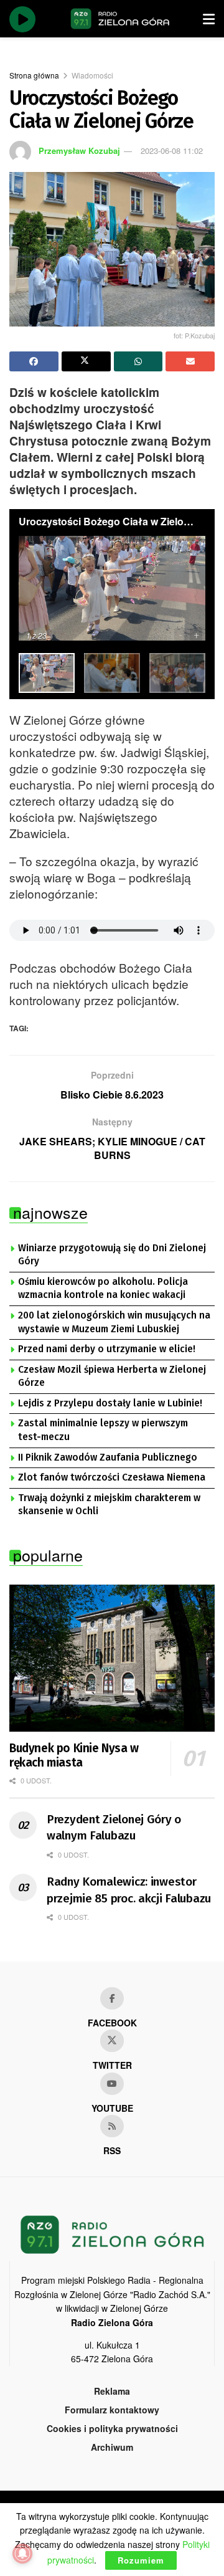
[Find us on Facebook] (112, 1998)
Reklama (112, 2391)
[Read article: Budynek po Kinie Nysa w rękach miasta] (112, 1658)
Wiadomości (92, 75)
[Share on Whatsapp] (138, 361)
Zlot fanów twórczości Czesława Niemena (112, 1477)
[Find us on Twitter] (112, 2041)
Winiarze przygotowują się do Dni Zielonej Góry (112, 1255)
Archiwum (112, 2447)
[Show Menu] (209, 19)
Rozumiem (141, 2560)
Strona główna (34, 75)
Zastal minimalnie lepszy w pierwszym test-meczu (103, 1430)
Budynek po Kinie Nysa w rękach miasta (74, 1756)
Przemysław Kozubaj (79, 150)
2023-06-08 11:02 (172, 150)
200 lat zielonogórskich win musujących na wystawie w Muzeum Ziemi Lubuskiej (114, 1322)
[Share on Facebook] (34, 361)
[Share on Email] (190, 361)
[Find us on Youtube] (112, 2084)
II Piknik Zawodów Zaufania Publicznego (108, 1457)
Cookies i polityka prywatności (112, 2428)
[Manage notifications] (22, 2554)
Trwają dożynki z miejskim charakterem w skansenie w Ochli (109, 1505)
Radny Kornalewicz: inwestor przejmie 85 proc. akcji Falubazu (129, 1890)
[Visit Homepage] (120, 19)
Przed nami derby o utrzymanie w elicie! (107, 1349)
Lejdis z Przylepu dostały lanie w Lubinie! (110, 1403)
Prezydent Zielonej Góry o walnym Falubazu (114, 1828)
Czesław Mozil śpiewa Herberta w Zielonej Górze (112, 1376)
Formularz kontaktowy (112, 2410)
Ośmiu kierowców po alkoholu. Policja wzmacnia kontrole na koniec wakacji (103, 1289)
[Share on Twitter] (86, 361)
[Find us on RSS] (112, 2126)
